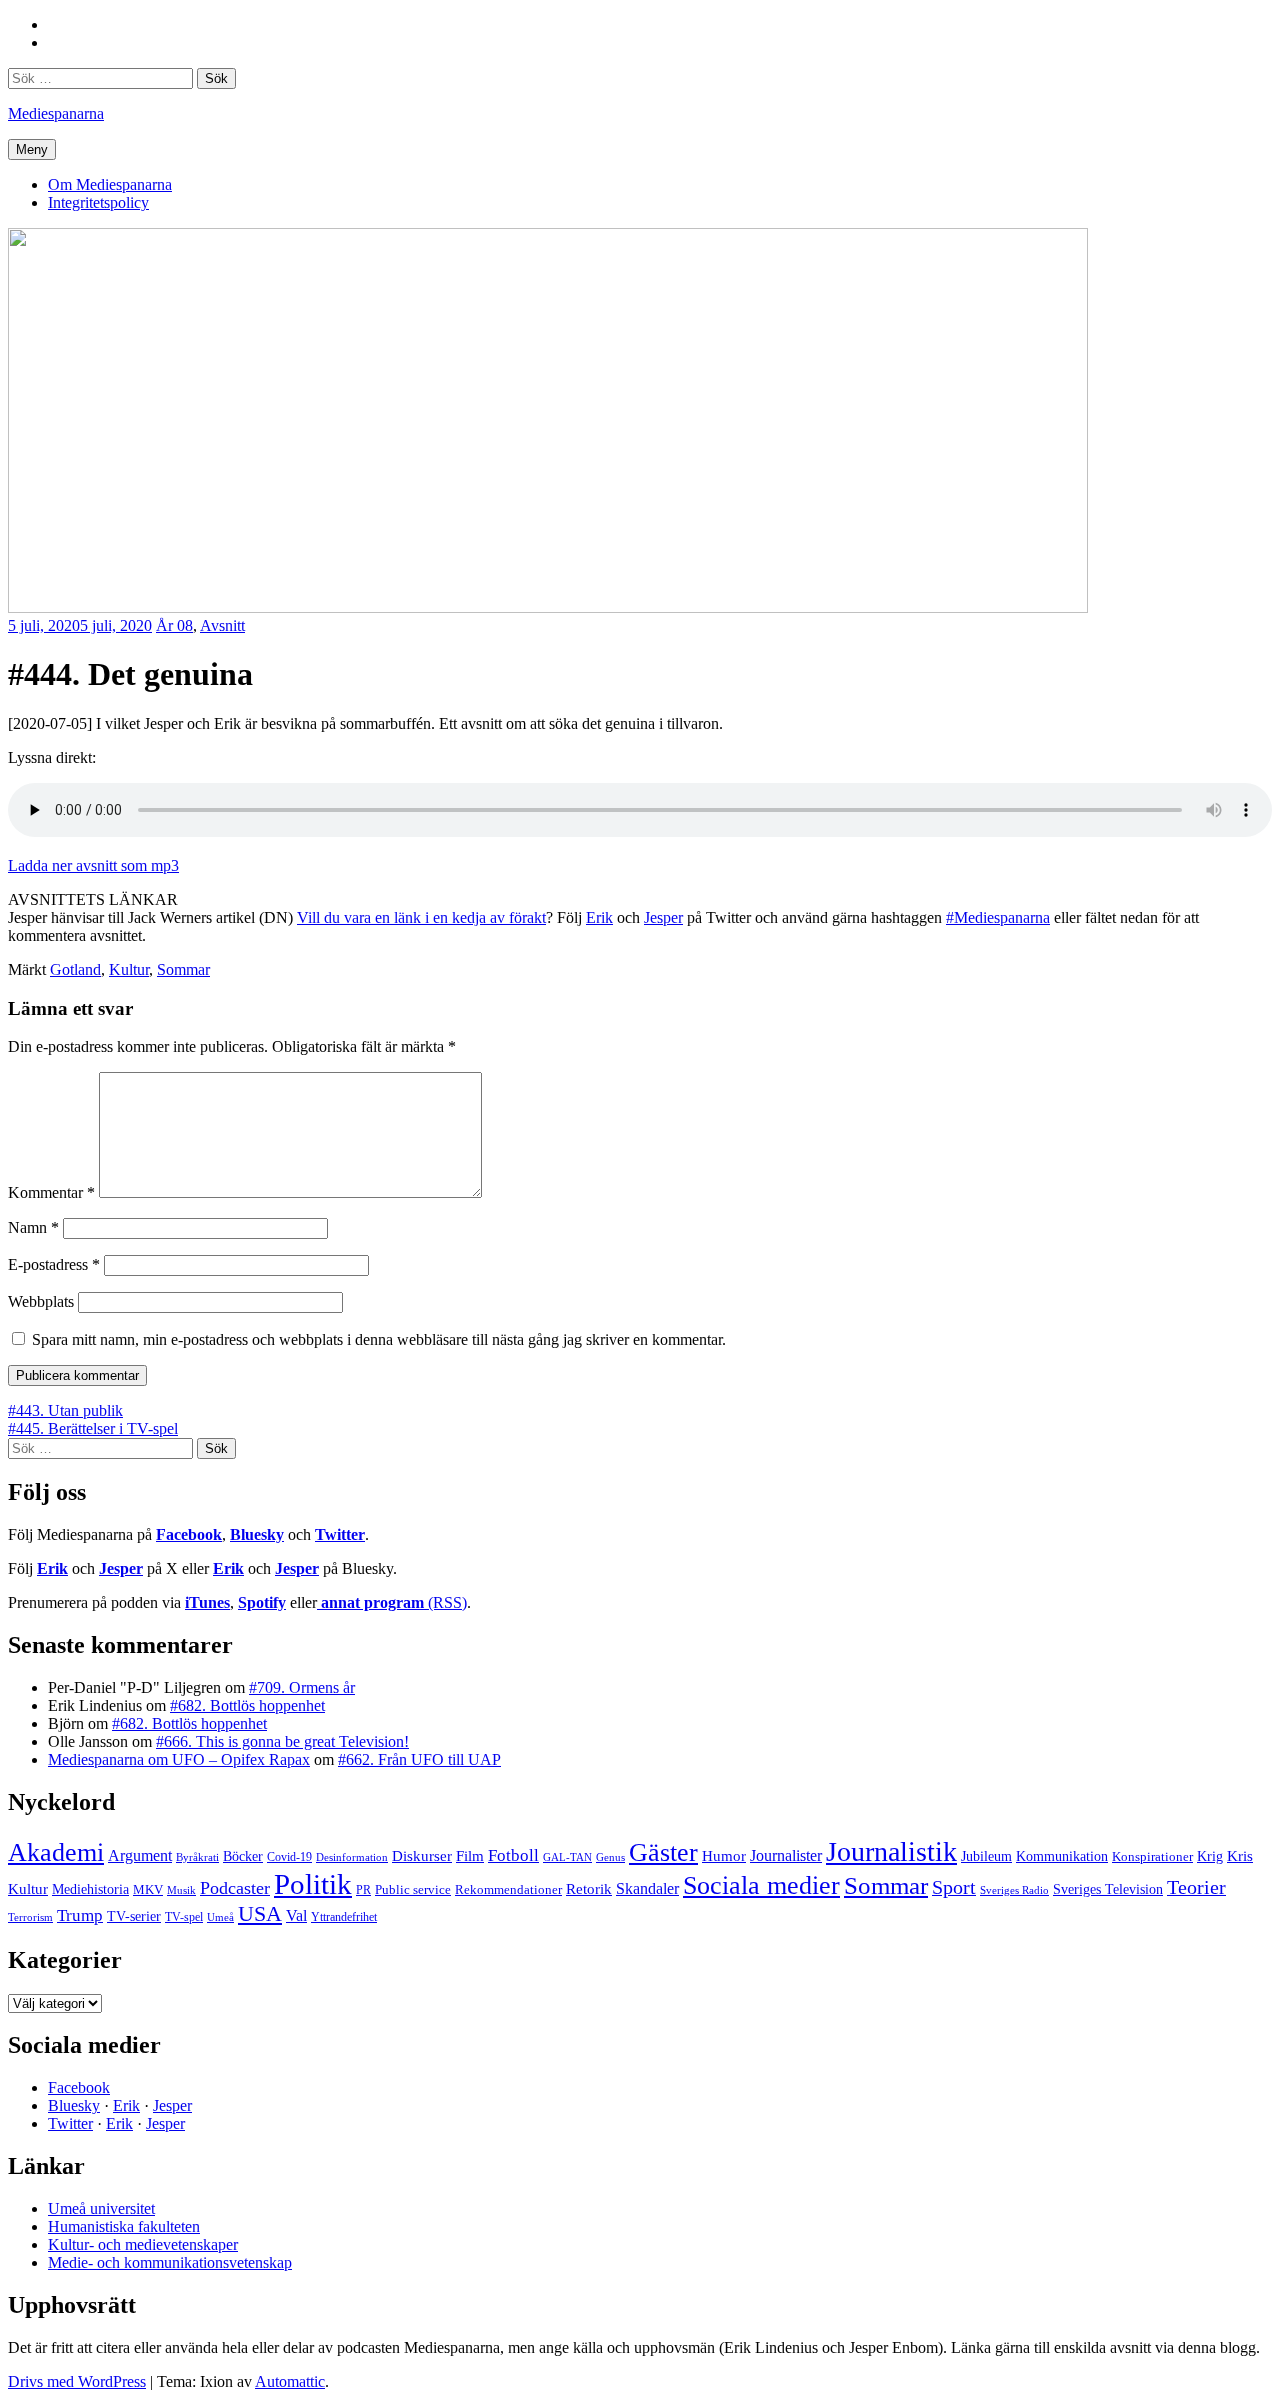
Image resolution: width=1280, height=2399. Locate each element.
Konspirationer (1152, 1856)
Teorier (1196, 1887)
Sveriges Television (1108, 1889)
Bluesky (257, 1534)
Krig (1210, 1856)
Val (296, 1915)
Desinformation (352, 1857)
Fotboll (513, 1855)
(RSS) (394, 1602)
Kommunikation (1062, 1856)
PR (363, 1890)
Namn (33, 1227)
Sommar (183, 969)
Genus (610, 1857)
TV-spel (184, 1917)
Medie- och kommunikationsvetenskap (170, 2262)
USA (260, 1913)
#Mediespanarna (998, 917)
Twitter (340, 1534)
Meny (32, 149)
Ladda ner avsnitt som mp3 (93, 865)
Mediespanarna (56, 113)
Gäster (663, 1852)
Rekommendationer (508, 1889)
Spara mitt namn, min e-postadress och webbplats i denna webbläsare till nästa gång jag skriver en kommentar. (379, 1339)
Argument (140, 1855)
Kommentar (51, 1192)
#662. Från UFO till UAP (419, 1759)
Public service (413, 1890)
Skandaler (647, 1888)
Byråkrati (197, 1857)
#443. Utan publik (65, 1410)
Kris (1240, 1856)
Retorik (589, 1889)
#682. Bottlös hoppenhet (247, 1705)
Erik (599, 917)
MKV (148, 1889)
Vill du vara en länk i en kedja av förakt (421, 917)
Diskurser (422, 1856)
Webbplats (41, 1301)
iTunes (207, 1602)
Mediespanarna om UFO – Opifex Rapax (179, 1759)
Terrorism (30, 1917)
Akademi (56, 1852)
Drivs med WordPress (77, 2381)
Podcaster (235, 1888)
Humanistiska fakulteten (124, 2226)
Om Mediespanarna (110, 184)
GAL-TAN (567, 1857)
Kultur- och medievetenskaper (143, 2244)
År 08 (174, 625)
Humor (724, 1856)
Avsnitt (222, 625)
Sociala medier (761, 1885)
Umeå (220, 1917)
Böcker (243, 1856)
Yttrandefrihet (344, 1917)
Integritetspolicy (98, 202)
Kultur (129, 969)
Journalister (786, 1855)
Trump (80, 1915)
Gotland (75, 969)
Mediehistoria (90, 1889)
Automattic (290, 2381)
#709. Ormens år (302, 1687)
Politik (313, 1884)
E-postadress (54, 1264)
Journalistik (891, 1851)
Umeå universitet (101, 2208)
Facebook (189, 1534)
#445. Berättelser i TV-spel (93, 1428)
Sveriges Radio (1014, 1890)
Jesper (663, 917)
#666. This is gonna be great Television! (282, 1741)
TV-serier (134, 1916)
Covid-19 (289, 1857)
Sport (954, 1887)
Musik (181, 1890)
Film (470, 1855)
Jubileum (986, 1856)
